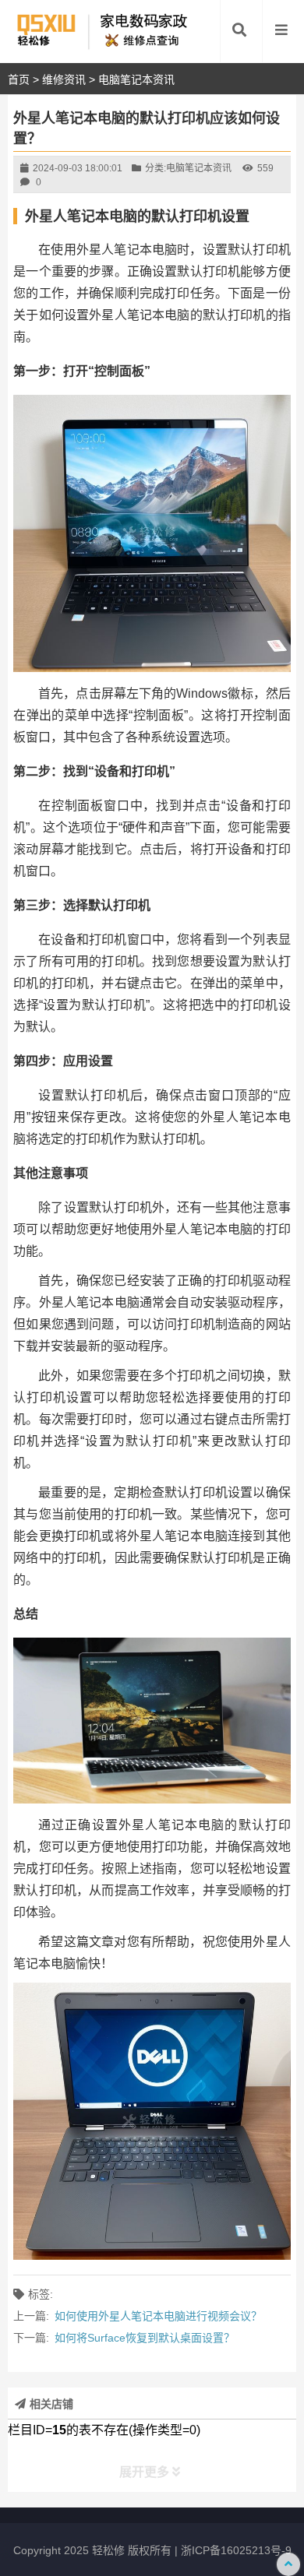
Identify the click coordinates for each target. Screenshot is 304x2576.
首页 (19, 79)
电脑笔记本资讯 (136, 79)
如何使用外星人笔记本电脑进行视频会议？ (158, 2316)
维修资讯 (64, 79)
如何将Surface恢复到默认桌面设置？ (145, 2338)
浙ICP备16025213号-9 (236, 2550)
